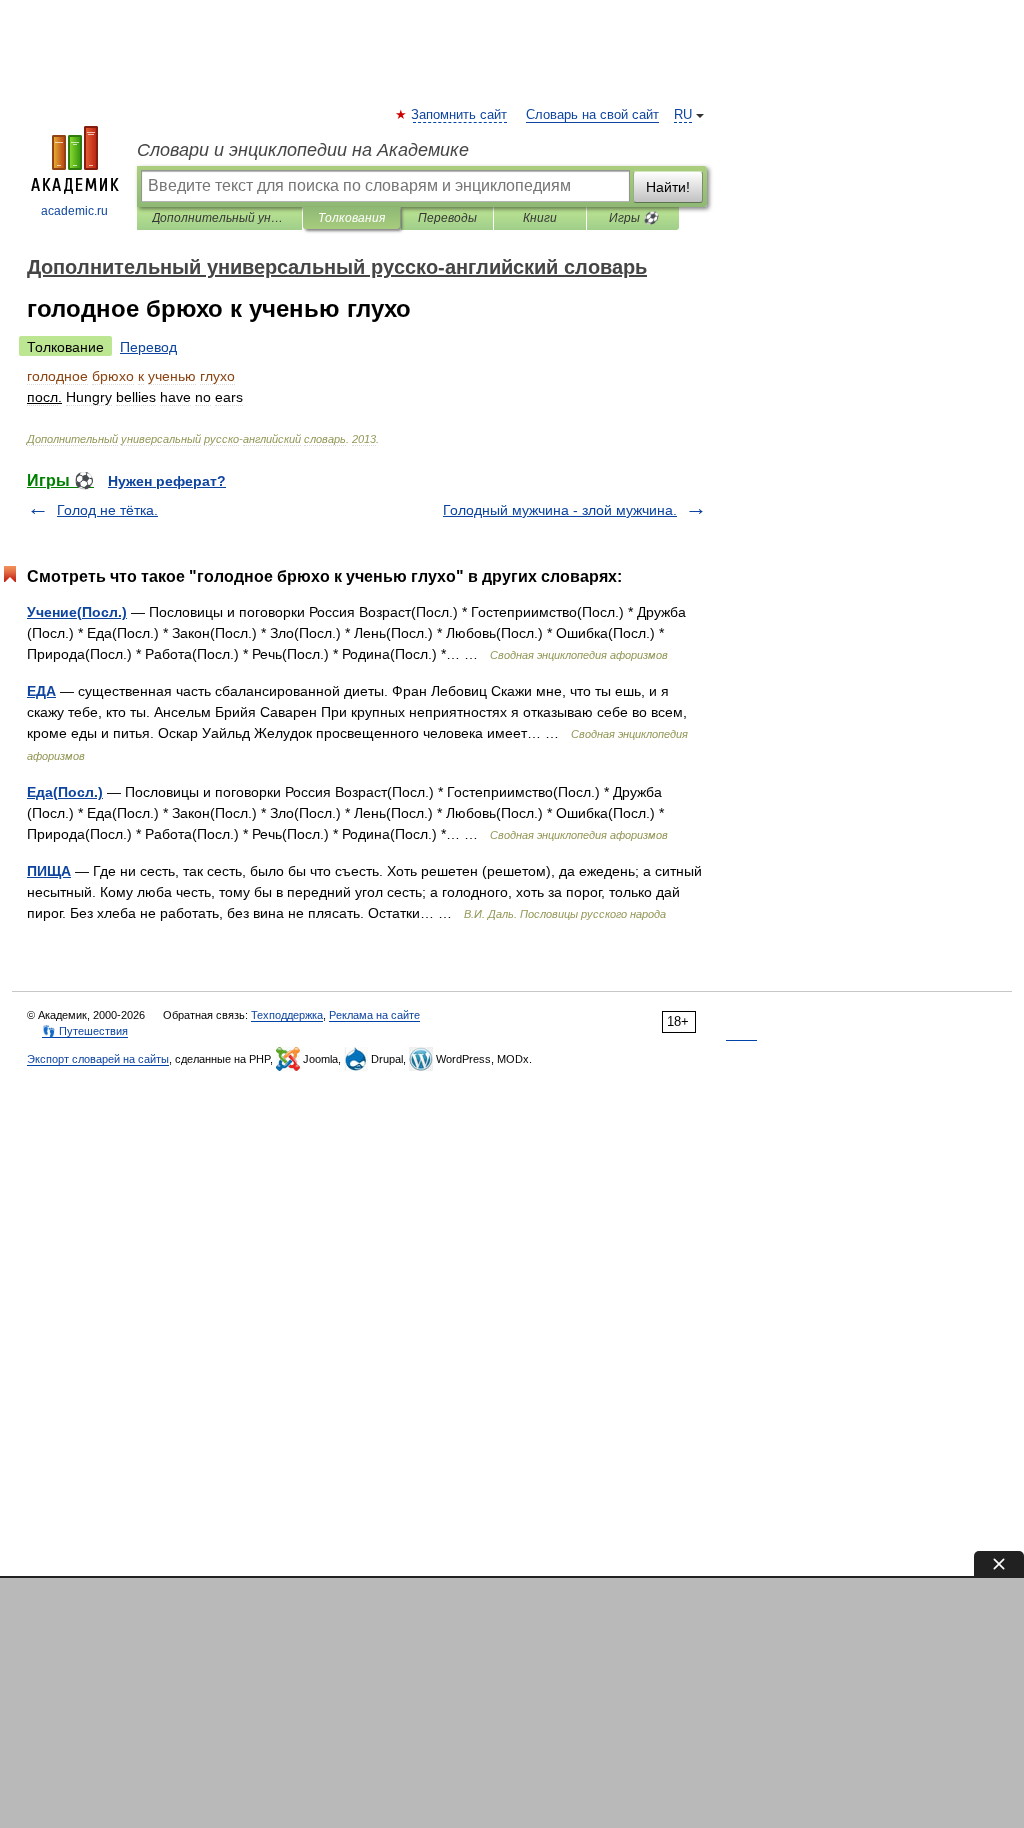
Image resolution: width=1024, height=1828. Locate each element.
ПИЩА (49, 871)
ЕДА (41, 691)
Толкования (351, 218)
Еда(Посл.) (65, 792)
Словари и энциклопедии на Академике (303, 150)
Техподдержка (287, 1015)
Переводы (447, 218)
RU (683, 115)
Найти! (668, 187)
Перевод (148, 347)
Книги (540, 218)
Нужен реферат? (167, 481)
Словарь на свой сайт (592, 115)
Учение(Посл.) (77, 612)
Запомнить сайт (460, 115)
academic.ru (74, 211)
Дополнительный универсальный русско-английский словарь (219, 218)
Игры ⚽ (633, 218)
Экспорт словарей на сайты (98, 1059)
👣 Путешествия (85, 1031)
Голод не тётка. (107, 510)
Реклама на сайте (374, 1015)
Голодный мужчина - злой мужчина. (560, 510)
